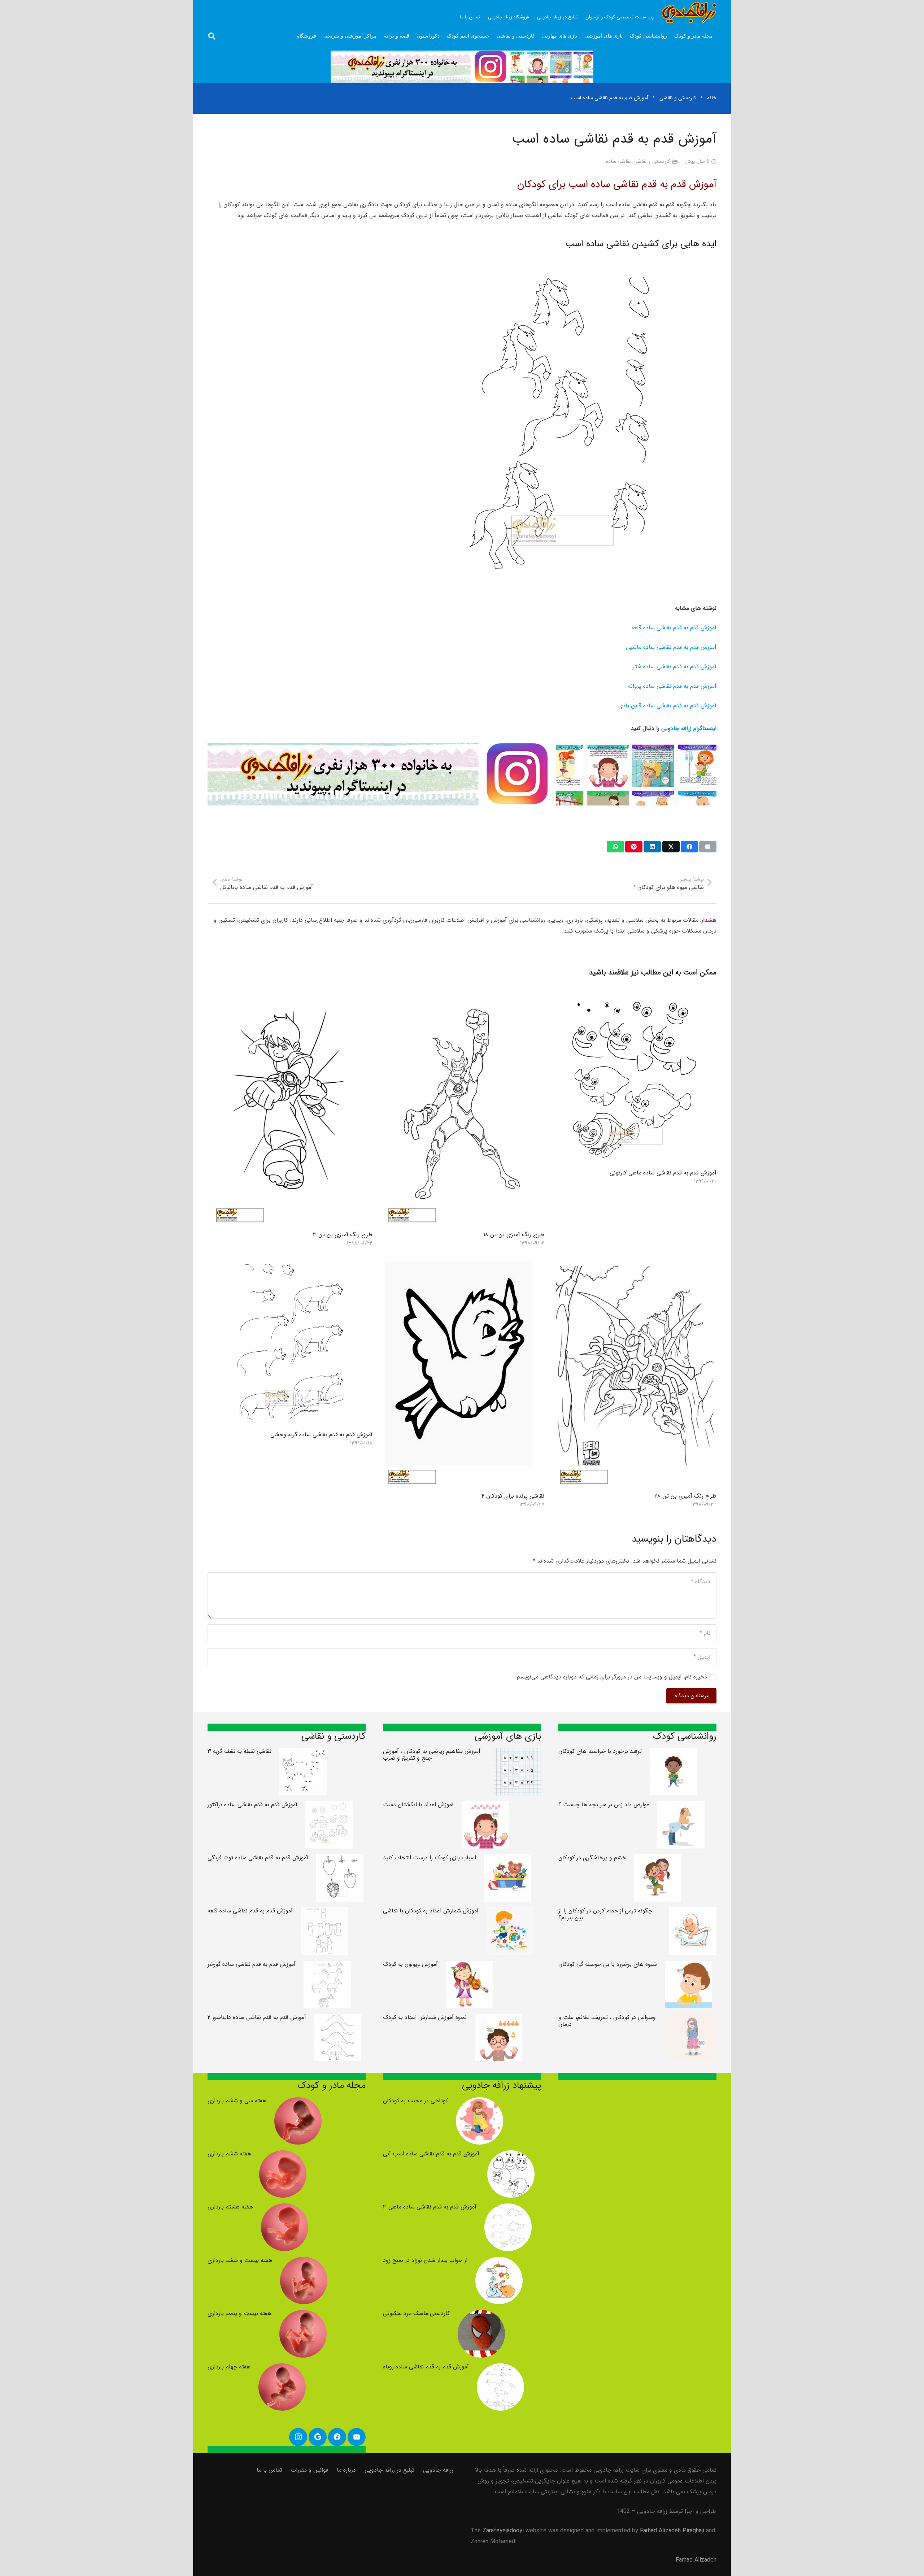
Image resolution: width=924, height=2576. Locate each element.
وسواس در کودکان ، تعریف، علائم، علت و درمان (607, 2021)
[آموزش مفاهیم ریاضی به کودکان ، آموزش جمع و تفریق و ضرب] (517, 1753)
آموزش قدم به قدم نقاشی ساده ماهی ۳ (430, 2207)
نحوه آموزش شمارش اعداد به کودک (425, 2017)
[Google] (318, 2437)
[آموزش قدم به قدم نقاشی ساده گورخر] (327, 1966)
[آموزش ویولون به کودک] (469, 1966)
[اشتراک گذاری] (689, 847)
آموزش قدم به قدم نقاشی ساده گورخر (252, 1964)
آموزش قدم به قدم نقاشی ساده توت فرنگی (258, 1858)
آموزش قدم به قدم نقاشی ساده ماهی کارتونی (663, 1173)
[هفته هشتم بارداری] (285, 2209)
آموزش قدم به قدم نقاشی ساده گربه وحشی (321, 1435)
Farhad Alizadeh (696, 2560)
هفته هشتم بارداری (230, 2207)
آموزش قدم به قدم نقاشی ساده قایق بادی (667, 706)
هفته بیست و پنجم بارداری (239, 2313)
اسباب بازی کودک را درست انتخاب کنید (430, 1858)
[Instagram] (298, 2437)
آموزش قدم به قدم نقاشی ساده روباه (426, 2367)
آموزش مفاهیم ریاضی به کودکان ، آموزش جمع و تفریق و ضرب (432, 1755)
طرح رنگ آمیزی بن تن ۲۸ (685, 1496)
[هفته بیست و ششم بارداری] (304, 2262)
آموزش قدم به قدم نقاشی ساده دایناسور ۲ (257, 2017)
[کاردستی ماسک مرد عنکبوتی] (481, 2315)
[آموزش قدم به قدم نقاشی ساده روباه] (500, 2369)
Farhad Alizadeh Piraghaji (672, 2531)
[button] (212, 36)
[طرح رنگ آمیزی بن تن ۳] (290, 1000)
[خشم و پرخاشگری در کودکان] (657, 1860)
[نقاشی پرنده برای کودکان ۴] (462, 1261)
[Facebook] (337, 2437)
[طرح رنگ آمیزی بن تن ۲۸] (634, 1261)
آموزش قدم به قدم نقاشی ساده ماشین (671, 647)
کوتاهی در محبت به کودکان (415, 2101)
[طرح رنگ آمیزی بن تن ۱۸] (462, 1000)
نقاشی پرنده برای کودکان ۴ (513, 1496)
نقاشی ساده (618, 162)
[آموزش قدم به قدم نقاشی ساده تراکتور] (329, 1806)
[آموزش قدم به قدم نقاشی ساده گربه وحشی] (290, 1261)
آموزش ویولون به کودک (410, 1964)
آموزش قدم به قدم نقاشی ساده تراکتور (252, 1805)
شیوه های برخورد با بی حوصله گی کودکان (608, 1964)
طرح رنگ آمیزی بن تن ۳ (343, 1235)
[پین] (634, 847)
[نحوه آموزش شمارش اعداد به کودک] (498, 2019)
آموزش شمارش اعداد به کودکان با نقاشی (431, 1911)
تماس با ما (269, 2470)
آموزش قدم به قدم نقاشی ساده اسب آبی (431, 2154)
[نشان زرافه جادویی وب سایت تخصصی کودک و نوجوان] (689, 13)
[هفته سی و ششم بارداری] (298, 2102)
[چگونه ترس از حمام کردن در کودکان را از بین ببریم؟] (693, 1913)
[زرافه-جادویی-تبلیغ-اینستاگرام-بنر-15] (462, 67)
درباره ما (346, 2470)
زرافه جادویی (438, 2470)
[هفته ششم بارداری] (283, 2156)
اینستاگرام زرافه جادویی (689, 728)
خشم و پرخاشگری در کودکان (592, 1858)
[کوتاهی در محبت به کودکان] (480, 2102)
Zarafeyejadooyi (503, 2531)
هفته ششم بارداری (229, 2154)
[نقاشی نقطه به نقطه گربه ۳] (303, 1753)
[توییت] (671, 847)
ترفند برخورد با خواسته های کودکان (600, 1751)
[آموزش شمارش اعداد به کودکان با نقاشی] (510, 1913)
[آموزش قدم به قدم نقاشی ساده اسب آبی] (511, 2156)
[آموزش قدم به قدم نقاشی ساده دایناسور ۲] (338, 2019)
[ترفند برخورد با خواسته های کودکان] (673, 1753)
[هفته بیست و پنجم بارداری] (303, 2315)
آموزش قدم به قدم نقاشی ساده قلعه (674, 628)
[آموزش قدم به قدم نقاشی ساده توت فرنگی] (340, 1860)
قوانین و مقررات (310, 2470)
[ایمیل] (708, 847)
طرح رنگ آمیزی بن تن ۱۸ (514, 1235)
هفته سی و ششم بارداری (237, 2101)
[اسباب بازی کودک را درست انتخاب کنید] (508, 1860)
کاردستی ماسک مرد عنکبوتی (416, 2313)
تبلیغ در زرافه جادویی (389, 2470)
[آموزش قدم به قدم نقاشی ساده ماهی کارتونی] (634, 1000)
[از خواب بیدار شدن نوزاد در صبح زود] (499, 2262)
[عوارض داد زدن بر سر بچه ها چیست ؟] (681, 1806)
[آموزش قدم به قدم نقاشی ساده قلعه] (324, 1913)
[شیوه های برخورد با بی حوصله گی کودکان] (688, 1966)
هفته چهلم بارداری (229, 2367)
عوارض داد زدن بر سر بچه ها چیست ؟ (604, 1805)
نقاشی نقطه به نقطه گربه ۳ (239, 1751)
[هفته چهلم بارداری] (282, 2369)
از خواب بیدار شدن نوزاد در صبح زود (425, 2260)
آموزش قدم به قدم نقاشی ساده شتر (675, 667)
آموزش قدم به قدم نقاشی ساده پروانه (672, 686)
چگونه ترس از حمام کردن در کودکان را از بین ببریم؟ (605, 1914)
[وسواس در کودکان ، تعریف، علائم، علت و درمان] (693, 2019)
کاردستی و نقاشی (652, 162)
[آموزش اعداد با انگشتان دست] (485, 1806)
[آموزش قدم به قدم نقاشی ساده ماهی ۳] (508, 2209)
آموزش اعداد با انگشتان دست (418, 1805)
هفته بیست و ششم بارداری (240, 2260)
